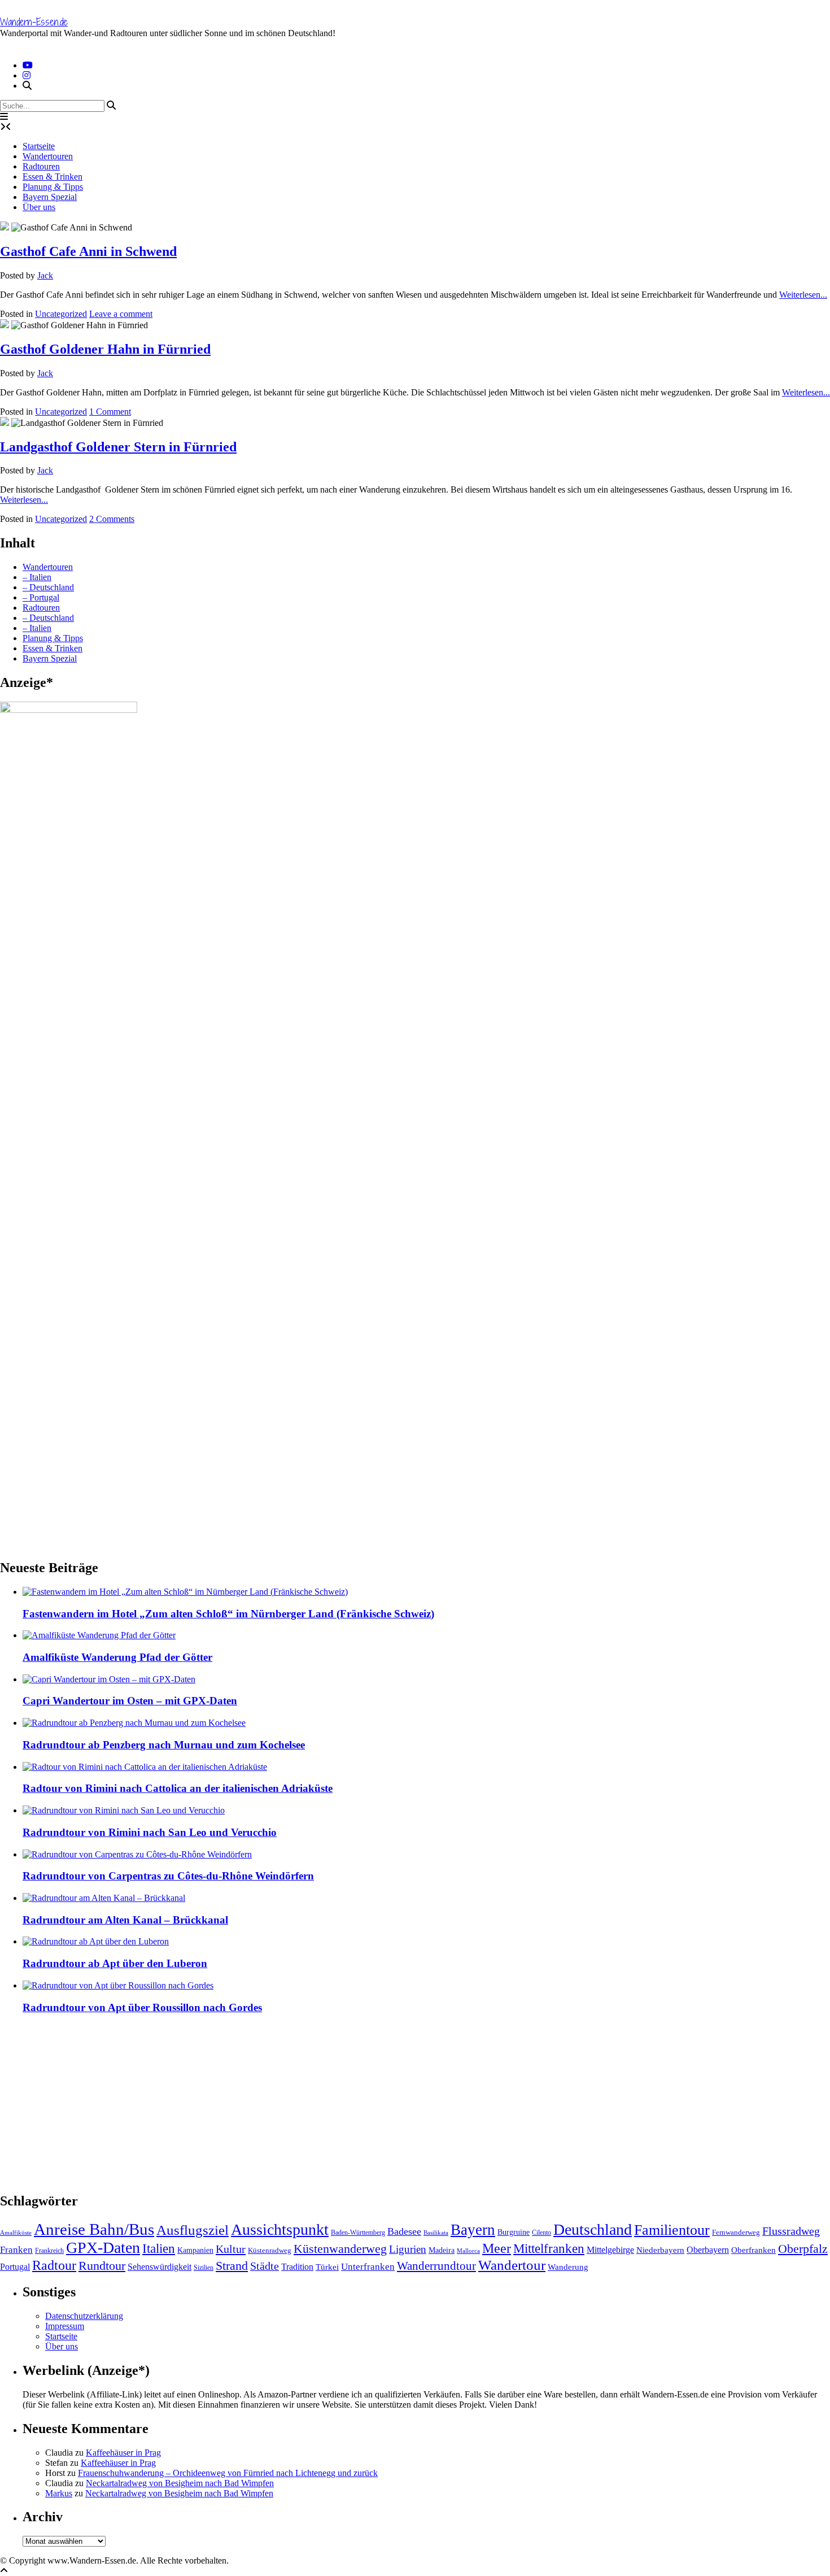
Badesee (404, 2231)
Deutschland (593, 2229)
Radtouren (41, 166)
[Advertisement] (339, 2103)
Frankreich (49, 2251)
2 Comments (112, 519)
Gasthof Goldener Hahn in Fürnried (105, 349)
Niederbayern (660, 2250)
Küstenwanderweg (340, 2249)
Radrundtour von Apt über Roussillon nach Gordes (142, 2007)
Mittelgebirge (610, 2250)
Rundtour (102, 2266)
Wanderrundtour (436, 2266)
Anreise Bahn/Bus (94, 2229)
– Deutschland (48, 587)
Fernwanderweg (736, 2232)
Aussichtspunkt (280, 2229)
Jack (45, 275)
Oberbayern (708, 2250)
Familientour (672, 2230)
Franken (16, 2250)
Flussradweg (791, 2231)
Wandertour (512, 2265)
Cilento (541, 2233)
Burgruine (514, 2232)
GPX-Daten (103, 2248)
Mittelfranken (549, 2248)
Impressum (65, 2326)
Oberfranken (753, 2250)
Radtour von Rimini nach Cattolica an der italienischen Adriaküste (178, 1788)
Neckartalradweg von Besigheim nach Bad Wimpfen (180, 2483)
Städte (265, 2266)
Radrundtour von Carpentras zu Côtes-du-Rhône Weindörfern (168, 1876)
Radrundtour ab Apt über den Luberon (115, 1963)
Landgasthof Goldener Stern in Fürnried (118, 447)
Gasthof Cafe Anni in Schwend (88, 251)
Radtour (54, 2265)
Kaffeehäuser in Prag (123, 2453)
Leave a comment (121, 314)
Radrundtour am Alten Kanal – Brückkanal (125, 1920)
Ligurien (408, 2249)
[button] (4, 117)
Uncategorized (61, 314)
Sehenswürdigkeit (160, 2267)
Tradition (297, 2267)
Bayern (473, 2230)
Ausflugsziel (193, 2230)
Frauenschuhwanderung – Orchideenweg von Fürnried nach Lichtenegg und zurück (228, 2473)
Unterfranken (368, 2267)
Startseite (39, 146)
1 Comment (110, 412)
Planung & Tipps (53, 187)
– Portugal (41, 597)
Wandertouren (48, 156)
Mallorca (468, 2251)
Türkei (327, 2267)
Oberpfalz (803, 2249)
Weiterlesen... (803, 295)
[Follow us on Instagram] (27, 75)
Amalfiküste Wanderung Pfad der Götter (117, 1657)
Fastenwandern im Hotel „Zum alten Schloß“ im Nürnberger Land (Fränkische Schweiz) (228, 1614)
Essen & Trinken (53, 177)
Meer (497, 2248)
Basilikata (436, 2233)
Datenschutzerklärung (84, 2316)
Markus (59, 2493)
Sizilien (204, 2268)
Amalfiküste (16, 2233)
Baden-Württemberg (358, 2233)
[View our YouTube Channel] (28, 65)
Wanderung (568, 2267)
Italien (159, 2248)
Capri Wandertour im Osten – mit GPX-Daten (130, 1701)
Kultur (231, 2249)
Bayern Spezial (50, 197)
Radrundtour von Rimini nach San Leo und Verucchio (150, 1832)
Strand (232, 2266)
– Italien (37, 577)
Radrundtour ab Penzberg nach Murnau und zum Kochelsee (164, 1745)
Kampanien (195, 2250)
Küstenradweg (270, 2250)
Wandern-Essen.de (34, 22)
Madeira (442, 2250)
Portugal (15, 2267)
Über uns (39, 207)
